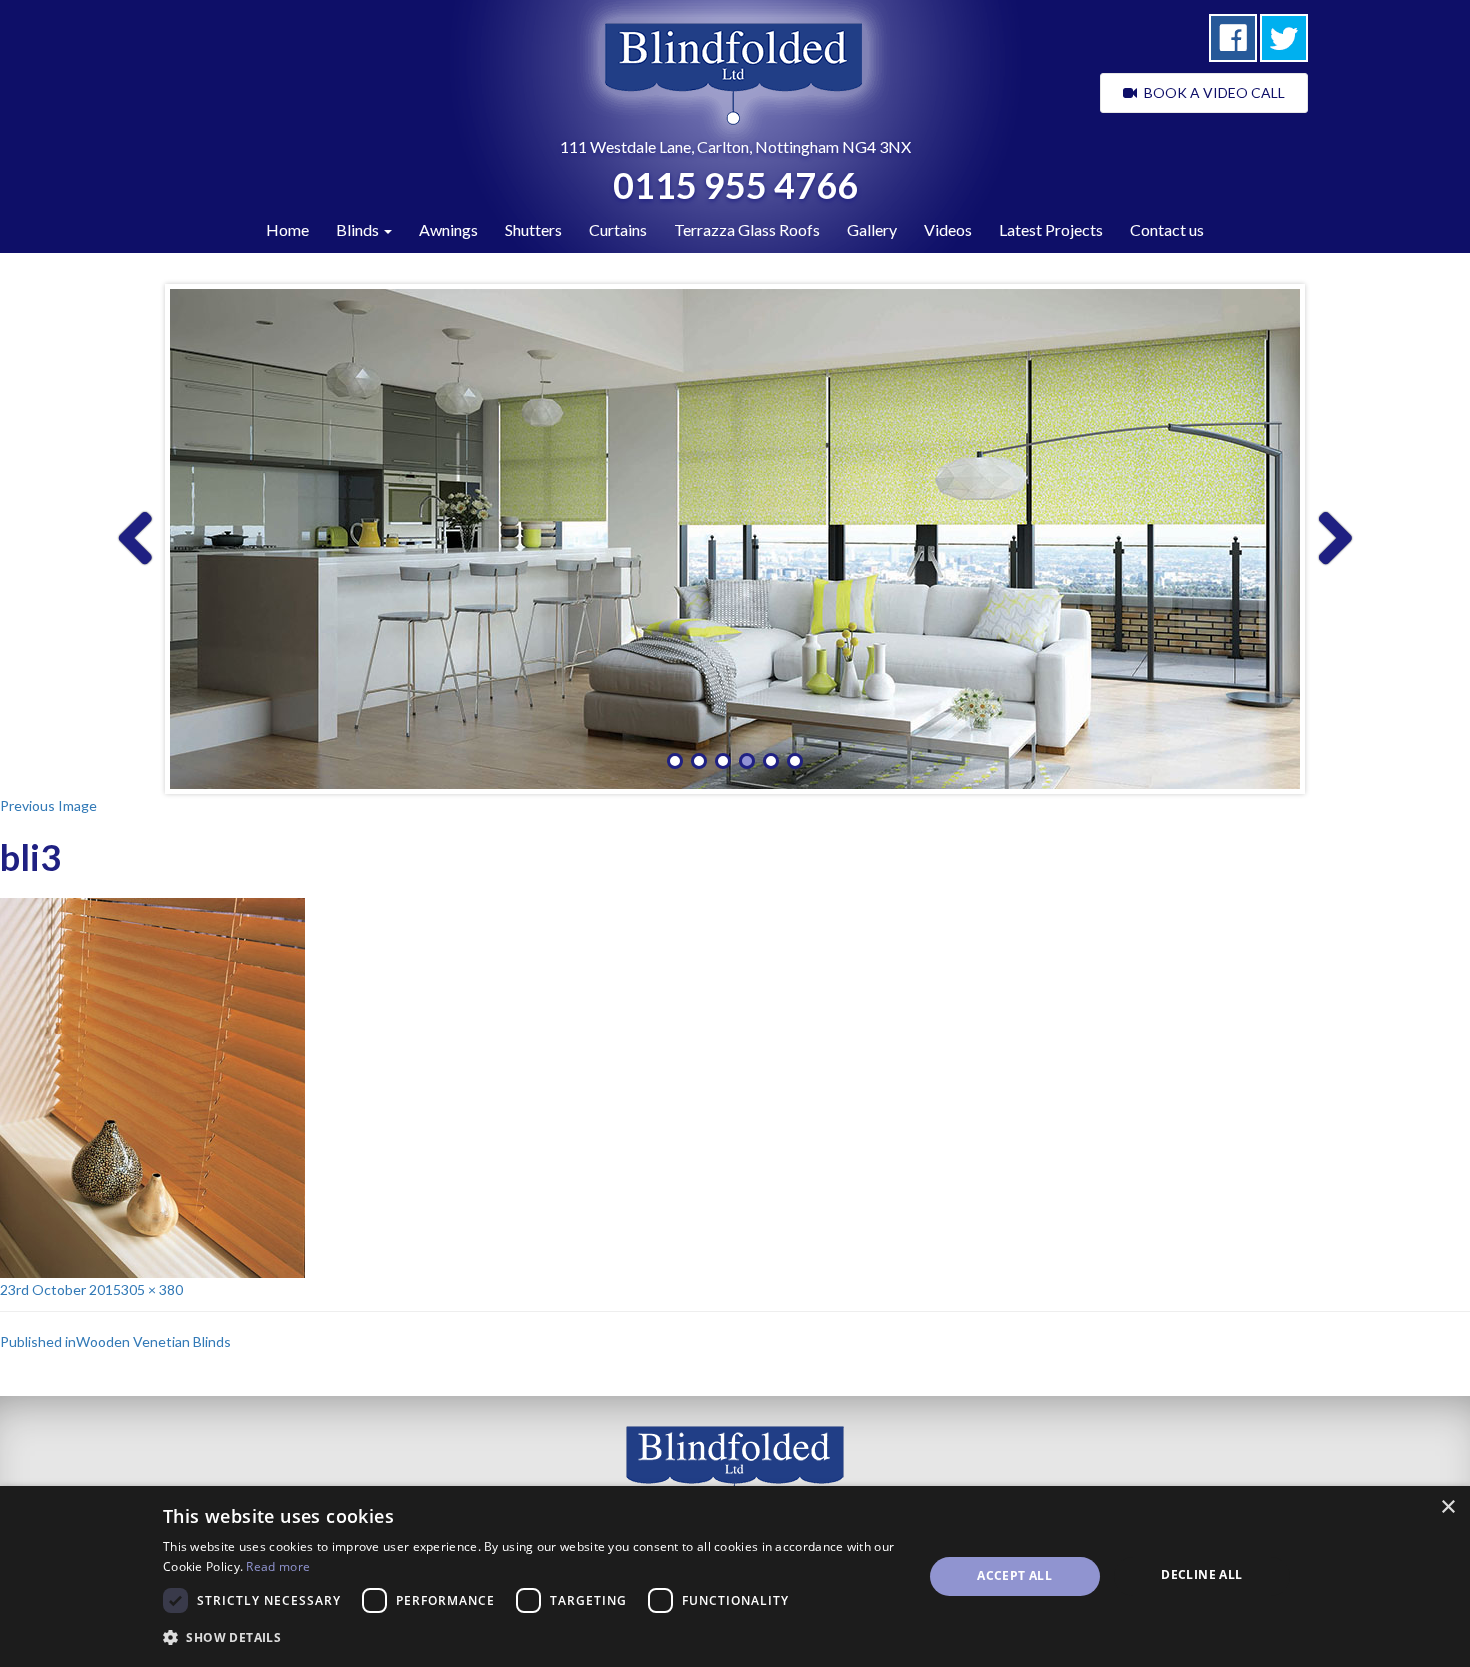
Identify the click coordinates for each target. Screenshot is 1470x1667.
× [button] (1447, 1507)
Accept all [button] (1014, 1575)
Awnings (448, 229)
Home (287, 229)
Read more (278, 1566)
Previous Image (48, 805)
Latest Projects (1051, 229)
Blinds (359, 229)
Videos (948, 229)
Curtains (618, 229)
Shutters (533, 229)
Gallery (872, 229)
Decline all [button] (1201, 1574)
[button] (531, 1638)
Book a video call (1211, 92)
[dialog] (735, 1576)
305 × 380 (152, 1289)
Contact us (1167, 229)
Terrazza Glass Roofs (747, 229)
